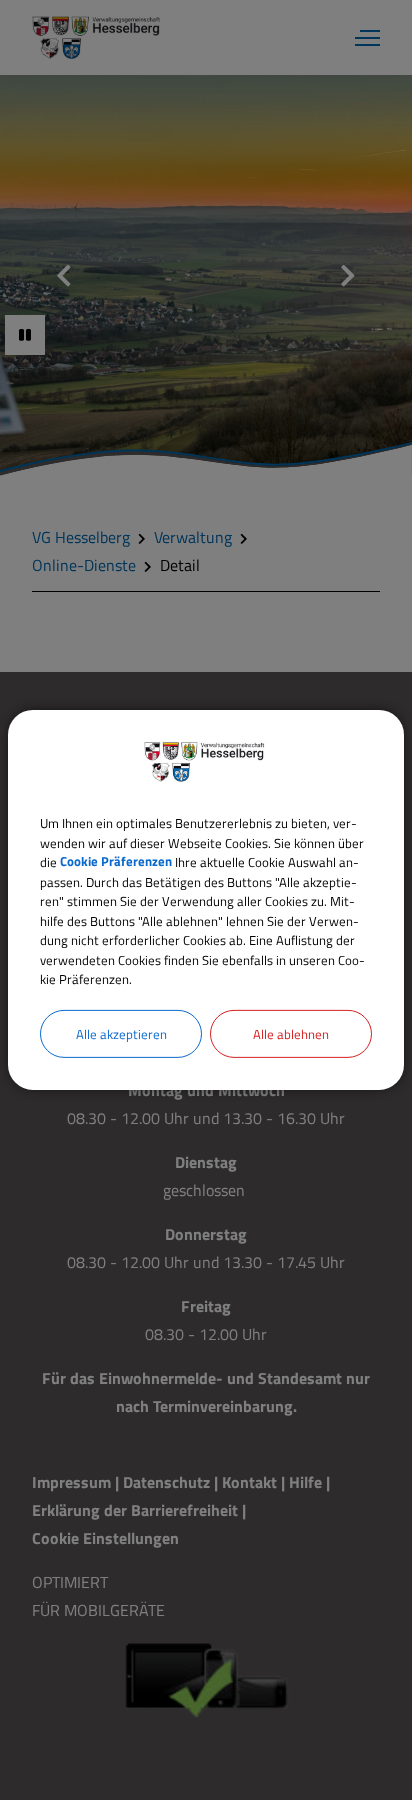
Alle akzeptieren (121, 1033)
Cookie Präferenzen (116, 862)
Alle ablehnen (291, 1033)
